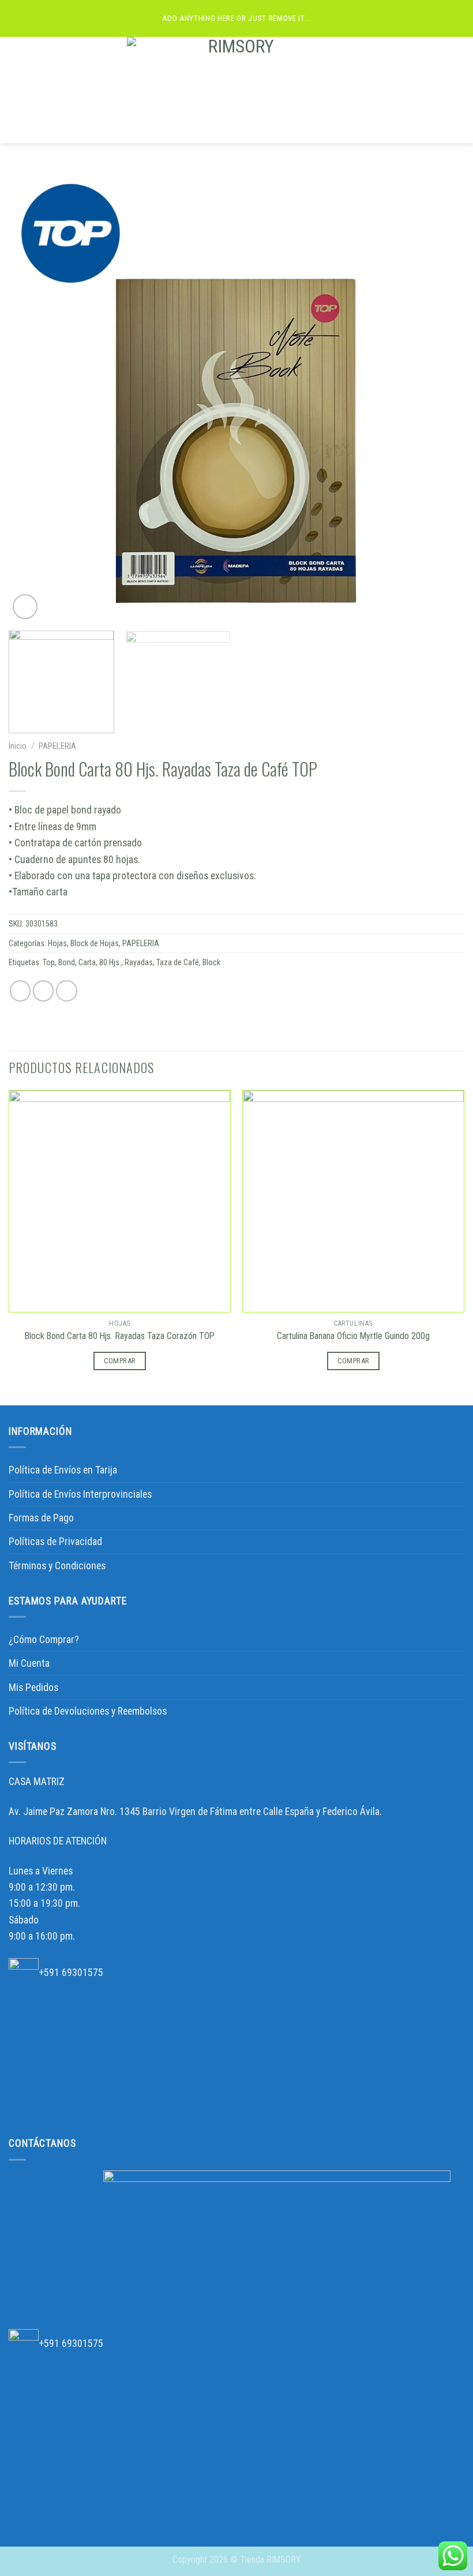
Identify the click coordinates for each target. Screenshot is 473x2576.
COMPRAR (120, 1361)
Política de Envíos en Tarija (63, 1470)
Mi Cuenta (29, 1663)
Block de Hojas (95, 943)
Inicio (18, 746)
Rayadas (139, 962)
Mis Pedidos (33, 1688)
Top (49, 962)
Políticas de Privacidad (55, 1542)
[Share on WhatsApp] (20, 991)
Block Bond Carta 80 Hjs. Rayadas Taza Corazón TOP (120, 1336)
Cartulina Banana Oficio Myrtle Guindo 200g (353, 1336)
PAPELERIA (57, 746)
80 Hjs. (110, 962)
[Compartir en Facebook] (44, 991)
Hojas (57, 943)
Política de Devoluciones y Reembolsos (88, 1711)
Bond (67, 962)
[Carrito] (459, 90)
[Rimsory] (236, 90)
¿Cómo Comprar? (44, 1640)
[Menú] (16, 90)
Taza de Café (178, 962)
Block (211, 962)
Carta (87, 962)
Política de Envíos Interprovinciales (80, 1494)
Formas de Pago (41, 1518)
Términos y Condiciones (57, 1566)
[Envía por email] (67, 991)
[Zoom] (25, 607)
